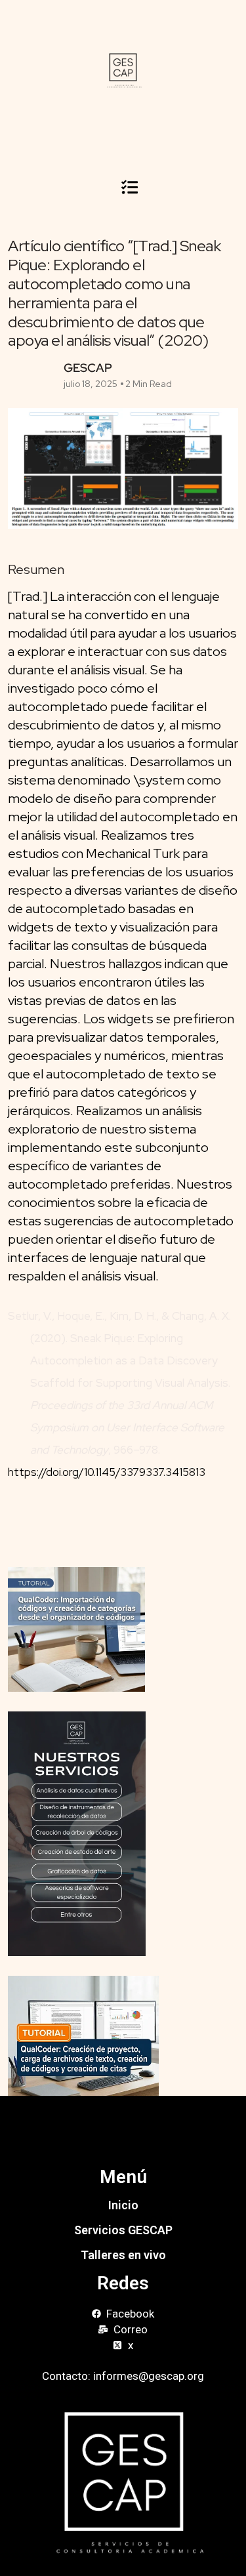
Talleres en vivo (123, 2255)
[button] (129, 187)
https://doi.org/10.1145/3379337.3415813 (118, 1472)
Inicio (123, 2205)
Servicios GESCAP (123, 2230)
